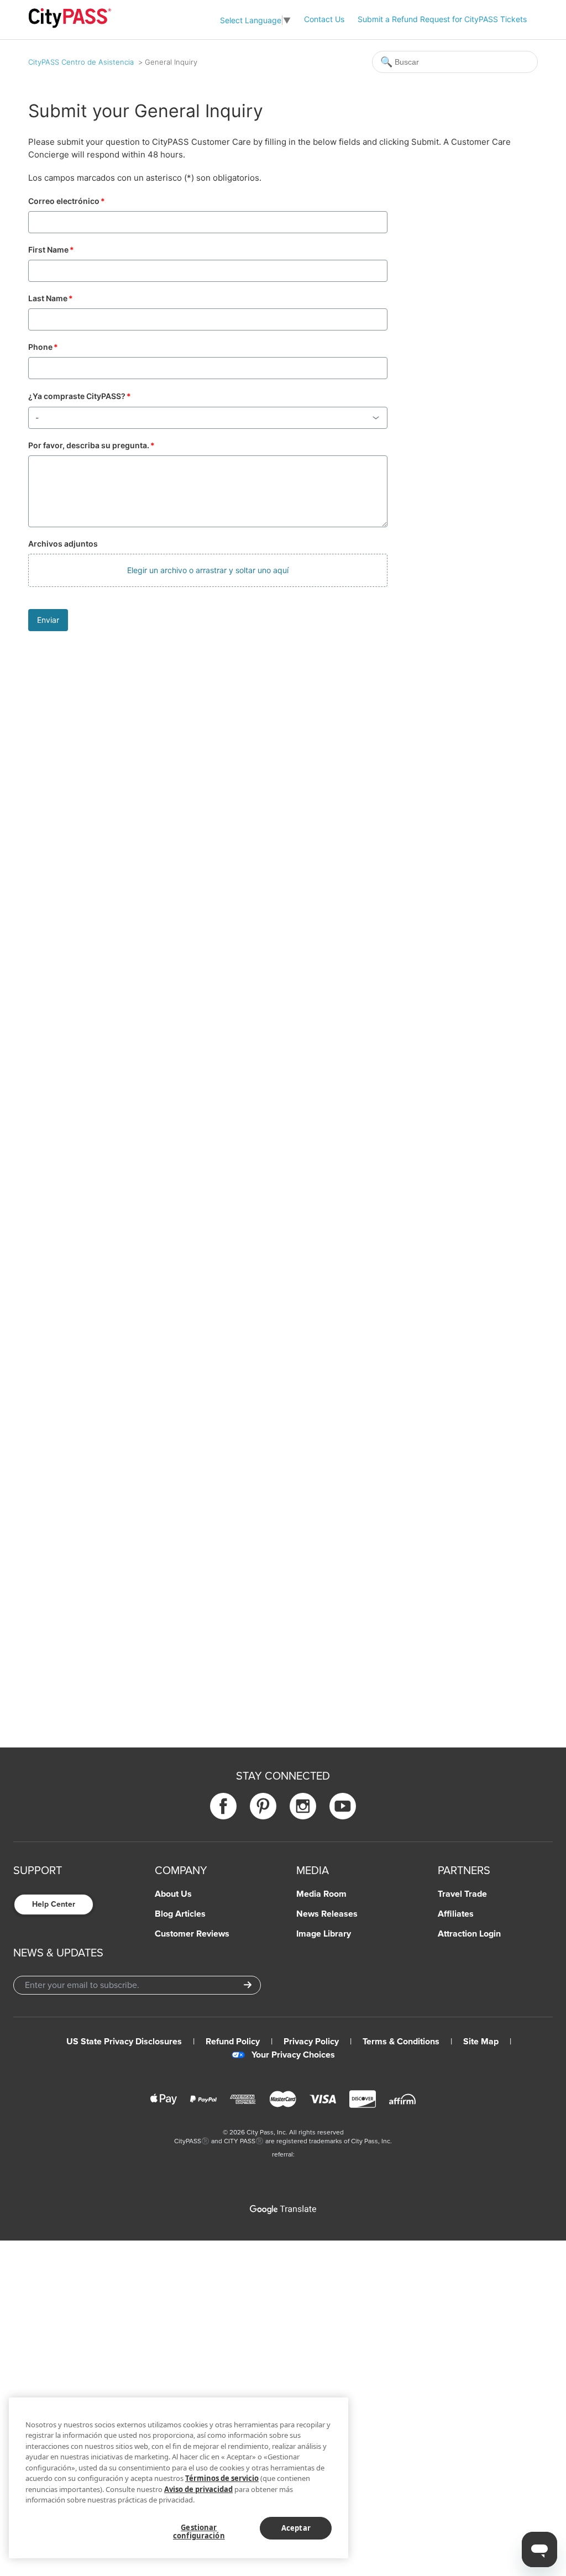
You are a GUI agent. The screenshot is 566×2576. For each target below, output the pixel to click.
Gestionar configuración (199, 2532)
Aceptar (296, 2528)
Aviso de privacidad (198, 2489)
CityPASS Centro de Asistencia (81, 62)
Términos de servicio (222, 2478)
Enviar (48, 620)
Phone (43, 347)
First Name (51, 250)
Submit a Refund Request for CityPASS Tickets (442, 19)
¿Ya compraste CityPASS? (80, 396)
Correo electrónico (67, 201)
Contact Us (324, 19)
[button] (208, 570)
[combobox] (208, 418)
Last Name (51, 298)
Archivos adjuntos (63, 544)
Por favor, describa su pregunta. (91, 445)
